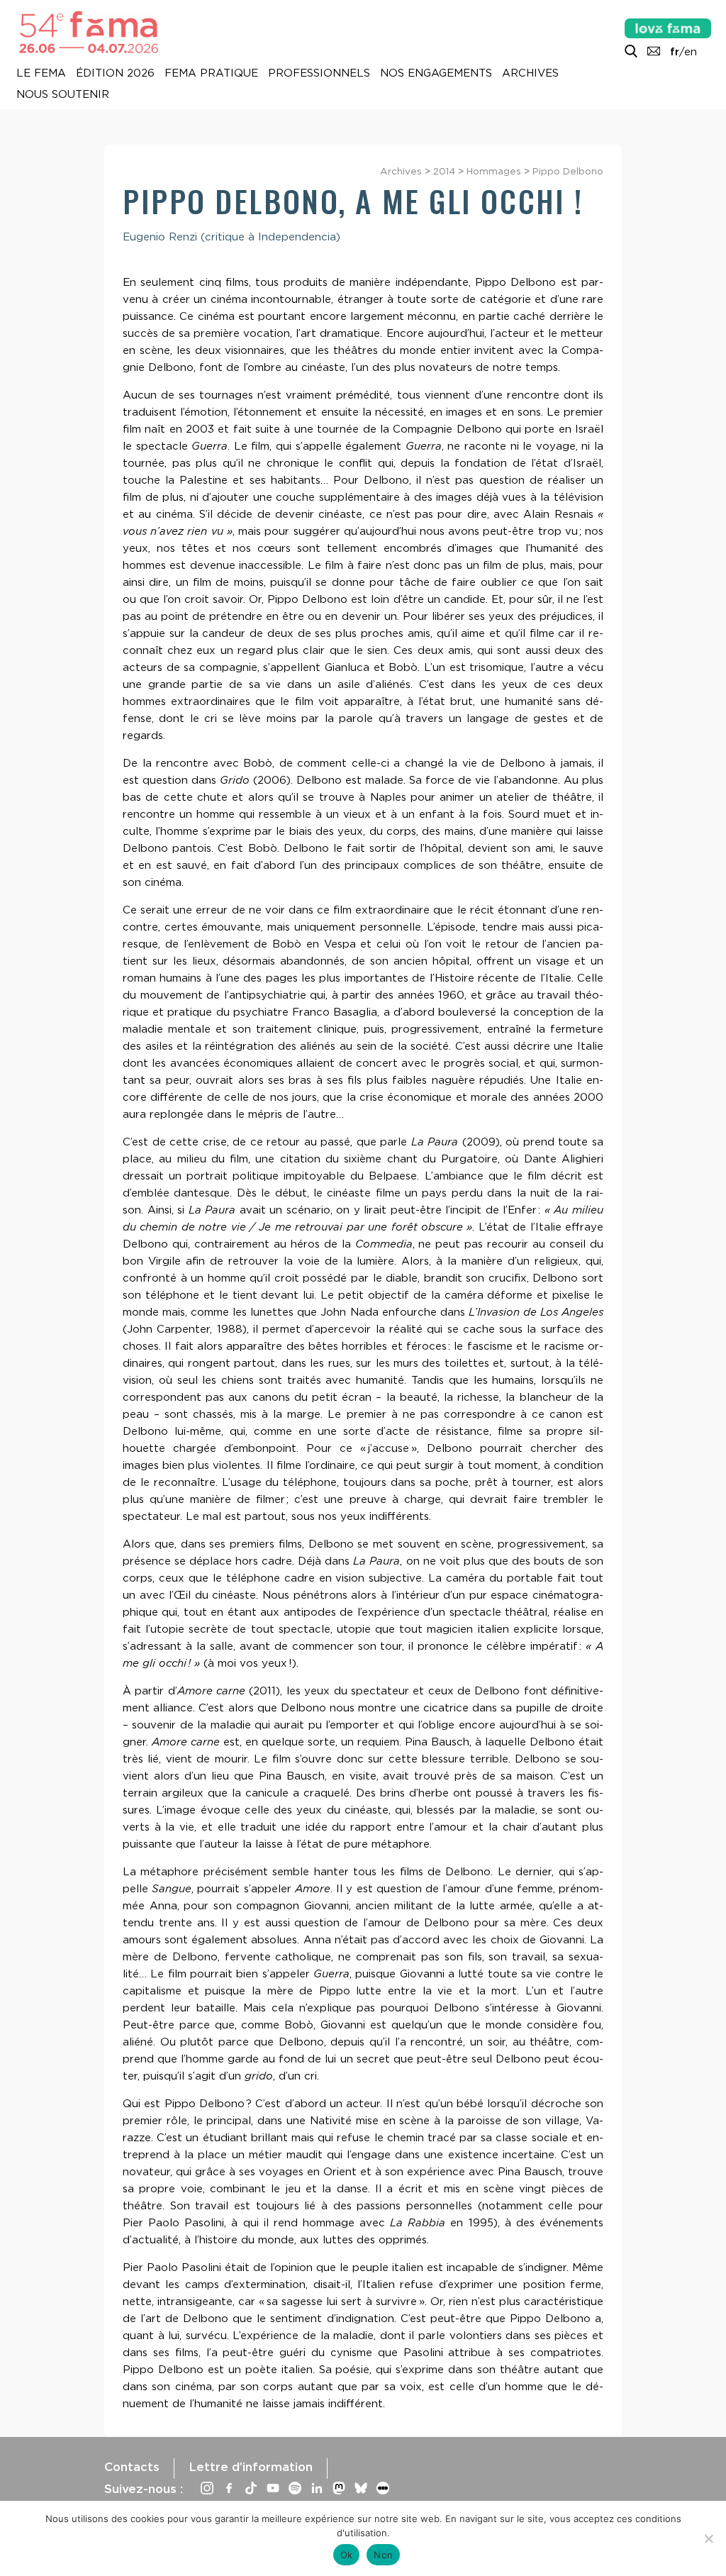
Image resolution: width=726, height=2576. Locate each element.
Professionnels (319, 74)
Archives (530, 74)
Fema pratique (211, 74)
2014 (444, 171)
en (691, 52)
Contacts (132, 2467)
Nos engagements (436, 74)
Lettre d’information (251, 2467)
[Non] (708, 2538)
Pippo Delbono (568, 171)
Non (383, 2555)
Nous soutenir (63, 95)
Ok (347, 2555)
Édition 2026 (115, 74)
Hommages (494, 171)
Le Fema (41, 74)
